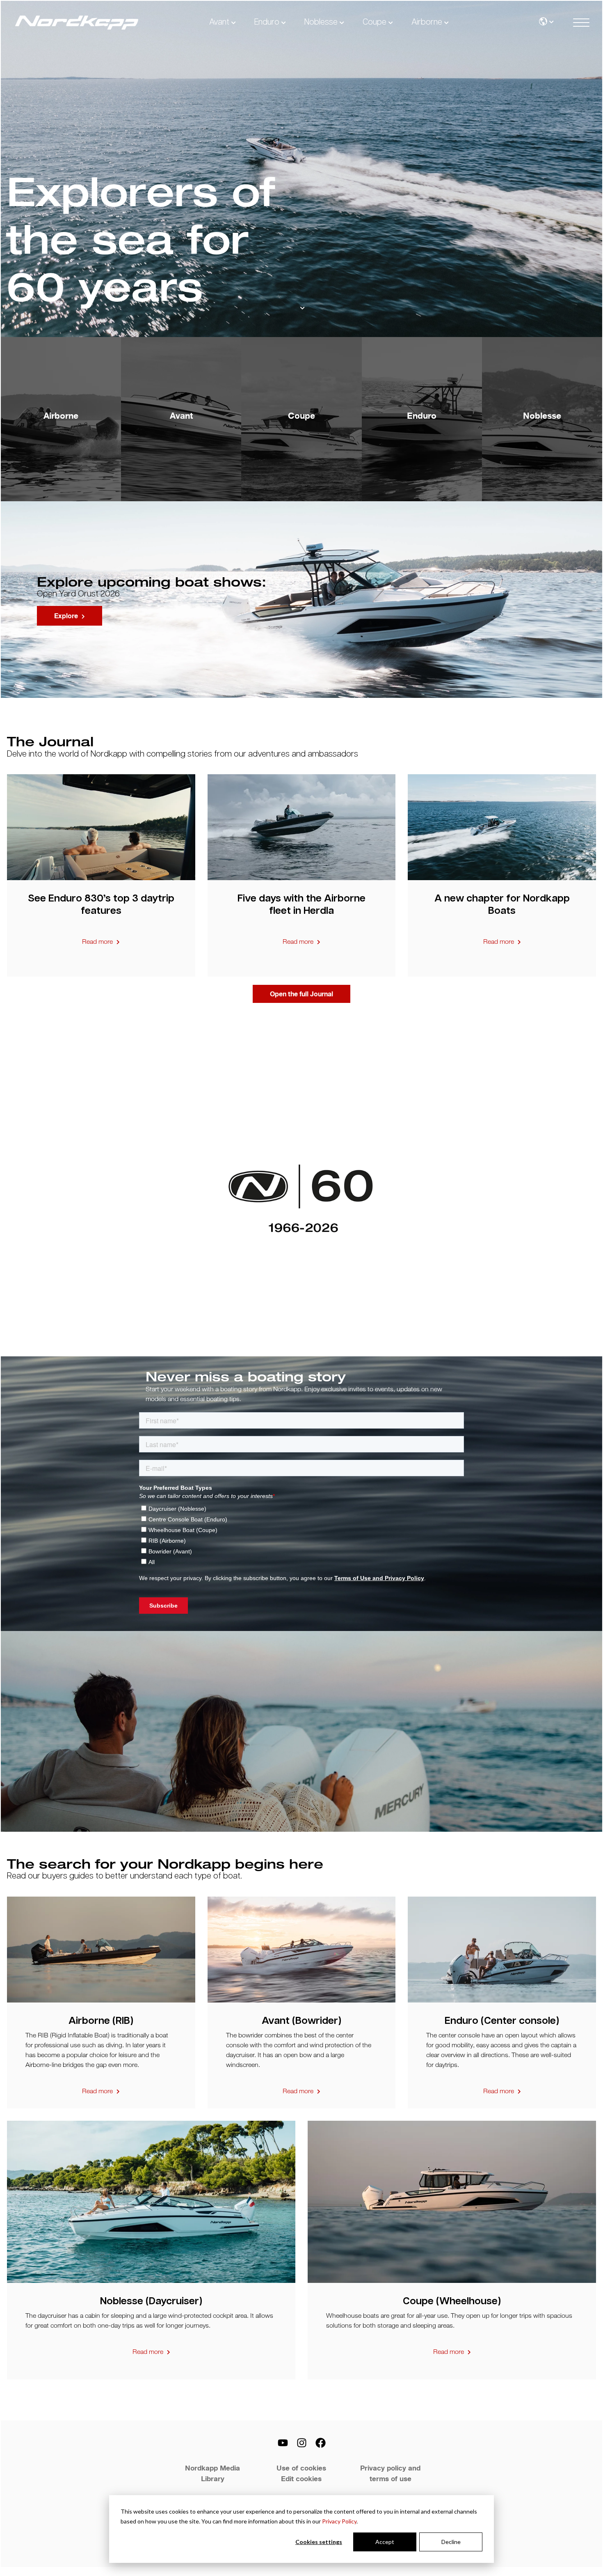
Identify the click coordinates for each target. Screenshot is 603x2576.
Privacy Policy (339, 2521)
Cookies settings (319, 2542)
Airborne (427, 22)
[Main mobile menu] (581, 23)
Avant (219, 22)
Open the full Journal (301, 994)
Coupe (375, 22)
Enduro (267, 22)
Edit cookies (301, 2479)
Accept (385, 2542)
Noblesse (321, 22)
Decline (451, 2542)
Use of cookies (301, 2468)
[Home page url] (77, 23)
